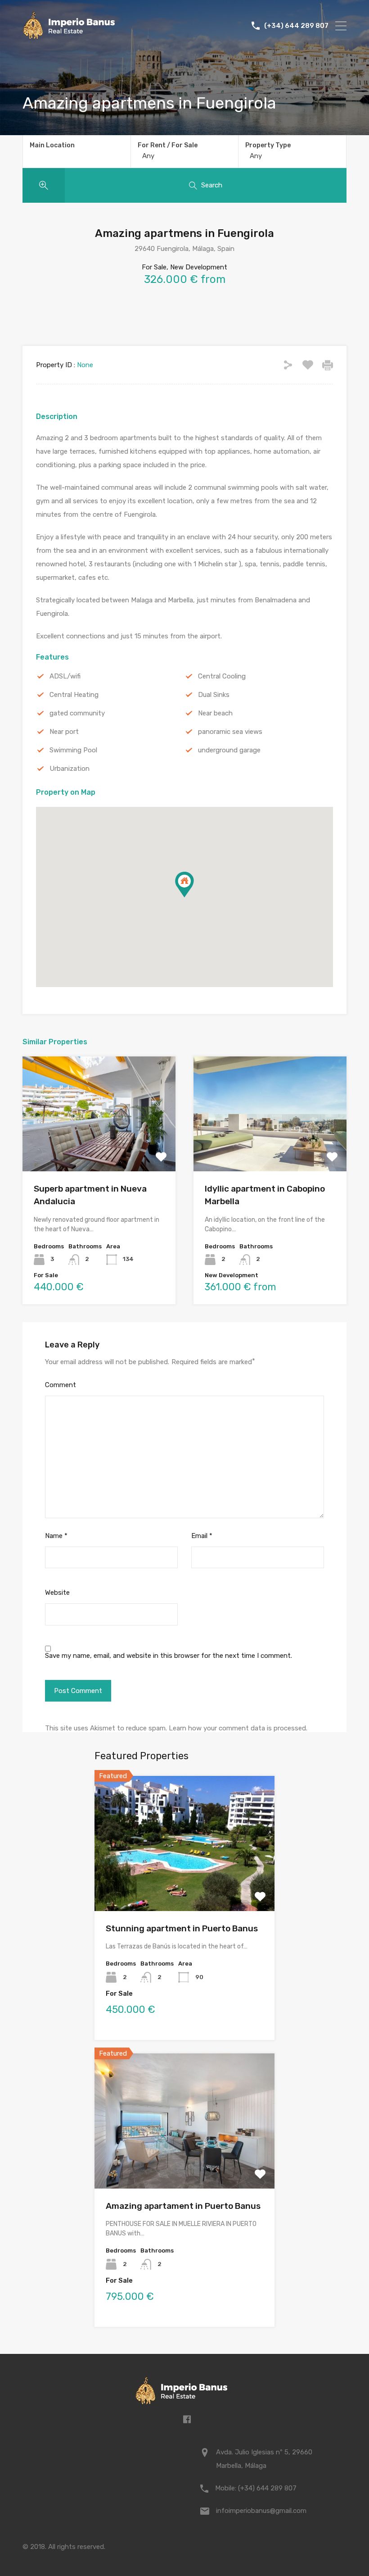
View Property (99, 1148)
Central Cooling (222, 676)
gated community (77, 713)
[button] (194, 897)
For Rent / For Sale (168, 145)
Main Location (52, 145)
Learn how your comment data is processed (237, 1728)
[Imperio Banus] (69, 36)
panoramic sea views (230, 732)
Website (57, 1593)
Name (56, 1536)
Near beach (215, 713)
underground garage (229, 750)
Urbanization (70, 769)
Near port (64, 732)
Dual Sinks (214, 695)
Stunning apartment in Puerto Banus (182, 1928)
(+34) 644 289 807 (296, 26)
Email (202, 1536)
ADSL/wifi (65, 676)
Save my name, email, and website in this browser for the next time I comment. (169, 1656)
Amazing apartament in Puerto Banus (183, 2206)
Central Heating (74, 695)
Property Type (268, 145)
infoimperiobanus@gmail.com (261, 2511)
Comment (61, 1385)
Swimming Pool (73, 750)
